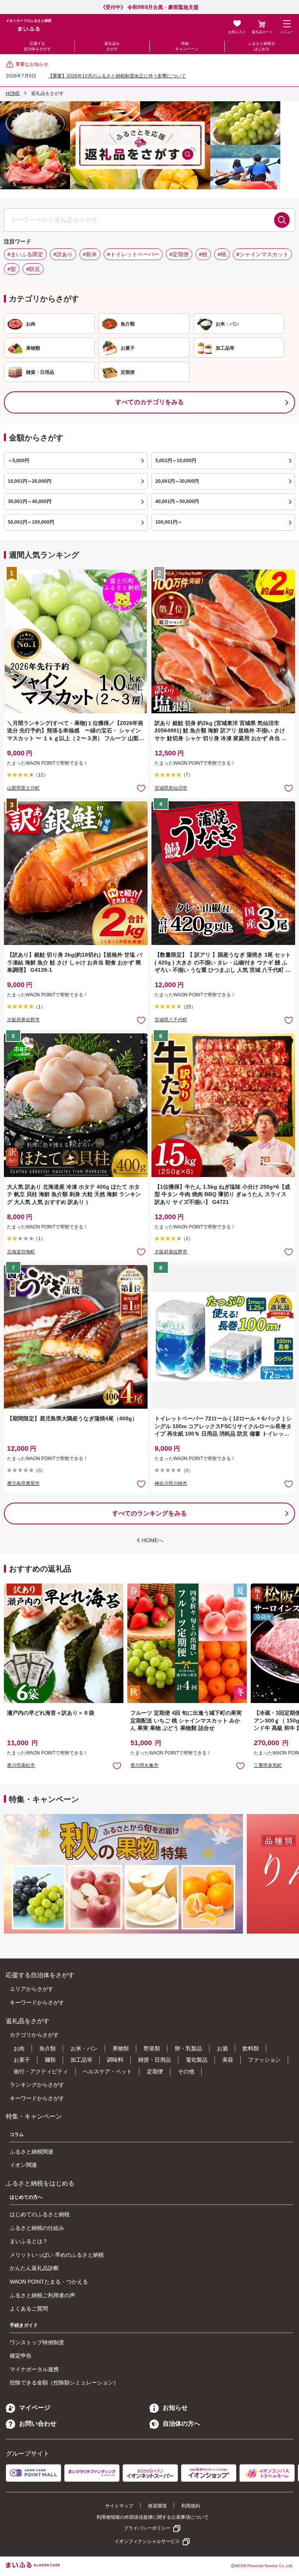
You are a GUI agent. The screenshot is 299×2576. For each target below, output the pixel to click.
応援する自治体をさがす (37, 46)
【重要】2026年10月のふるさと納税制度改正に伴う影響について (117, 76)
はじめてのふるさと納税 (40, 2214)
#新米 (90, 254)
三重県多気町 (268, 1765)
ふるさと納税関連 (32, 2152)
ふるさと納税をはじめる (262, 46)
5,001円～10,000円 (176, 461)
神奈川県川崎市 (171, 1483)
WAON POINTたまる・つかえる (49, 2282)
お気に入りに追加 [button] (141, 788)
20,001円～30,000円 (177, 481)
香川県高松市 (21, 1765)
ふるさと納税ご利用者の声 (42, 2295)
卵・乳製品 (188, 2048)
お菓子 (22, 2060)
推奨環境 (157, 2506)
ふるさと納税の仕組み (37, 2228)
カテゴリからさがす (34, 2035)
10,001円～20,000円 (30, 481)
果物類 (121, 2048)
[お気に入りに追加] (141, 788)
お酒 (222, 2048)
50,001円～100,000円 (31, 522)
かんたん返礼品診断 (34, 2268)
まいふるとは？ (29, 2241)
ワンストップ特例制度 (37, 2342)
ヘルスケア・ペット (107, 2071)
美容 (228, 2060)
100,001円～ (169, 522)
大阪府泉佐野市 (23, 1020)
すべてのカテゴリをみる (149, 402)
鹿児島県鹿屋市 (23, 1483)
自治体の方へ (181, 2424)
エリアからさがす (32, 1989)
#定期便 (179, 254)
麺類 (50, 2060)
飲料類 (251, 2048)
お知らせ (175, 2408)
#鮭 (203, 254)
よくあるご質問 (29, 2309)
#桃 (222, 254)
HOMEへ (153, 1540)
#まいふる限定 (25, 254)
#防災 (33, 269)
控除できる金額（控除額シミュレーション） (64, 2382)
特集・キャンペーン (187, 46)
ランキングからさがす (37, 2085)
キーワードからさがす (37, 2002)
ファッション (264, 2060)
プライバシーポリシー (147, 2528)
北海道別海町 (21, 1252)
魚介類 (47, 2048)
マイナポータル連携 (34, 2369)
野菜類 (152, 2048)
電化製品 (197, 2060)
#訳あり (63, 254)
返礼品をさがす (112, 46)
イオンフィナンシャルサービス (147, 2541)
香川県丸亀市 (144, 1765)
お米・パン (84, 2048)
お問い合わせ (38, 2424)
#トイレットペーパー (133, 254)
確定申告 (21, 2356)
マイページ (35, 2408)
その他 (186, 2071)
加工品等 (81, 2060)
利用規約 (191, 2506)
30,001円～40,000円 (30, 501)
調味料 (115, 2060)
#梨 (12, 269)
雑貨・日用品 (155, 2060)
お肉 (19, 2048)
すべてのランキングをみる (149, 1513)
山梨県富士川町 (23, 788)
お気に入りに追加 (117, 1766)
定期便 (155, 2071)
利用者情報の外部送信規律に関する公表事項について (153, 2517)
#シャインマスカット (262, 254)
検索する (282, 220)
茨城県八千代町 (171, 1020)
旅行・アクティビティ (41, 2071)
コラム (17, 2134)
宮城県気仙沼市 (171, 788)
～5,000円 (18, 461)
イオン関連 (23, 2165)
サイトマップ (119, 2506)
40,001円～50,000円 (177, 501)
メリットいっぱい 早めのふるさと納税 (57, 2255)
